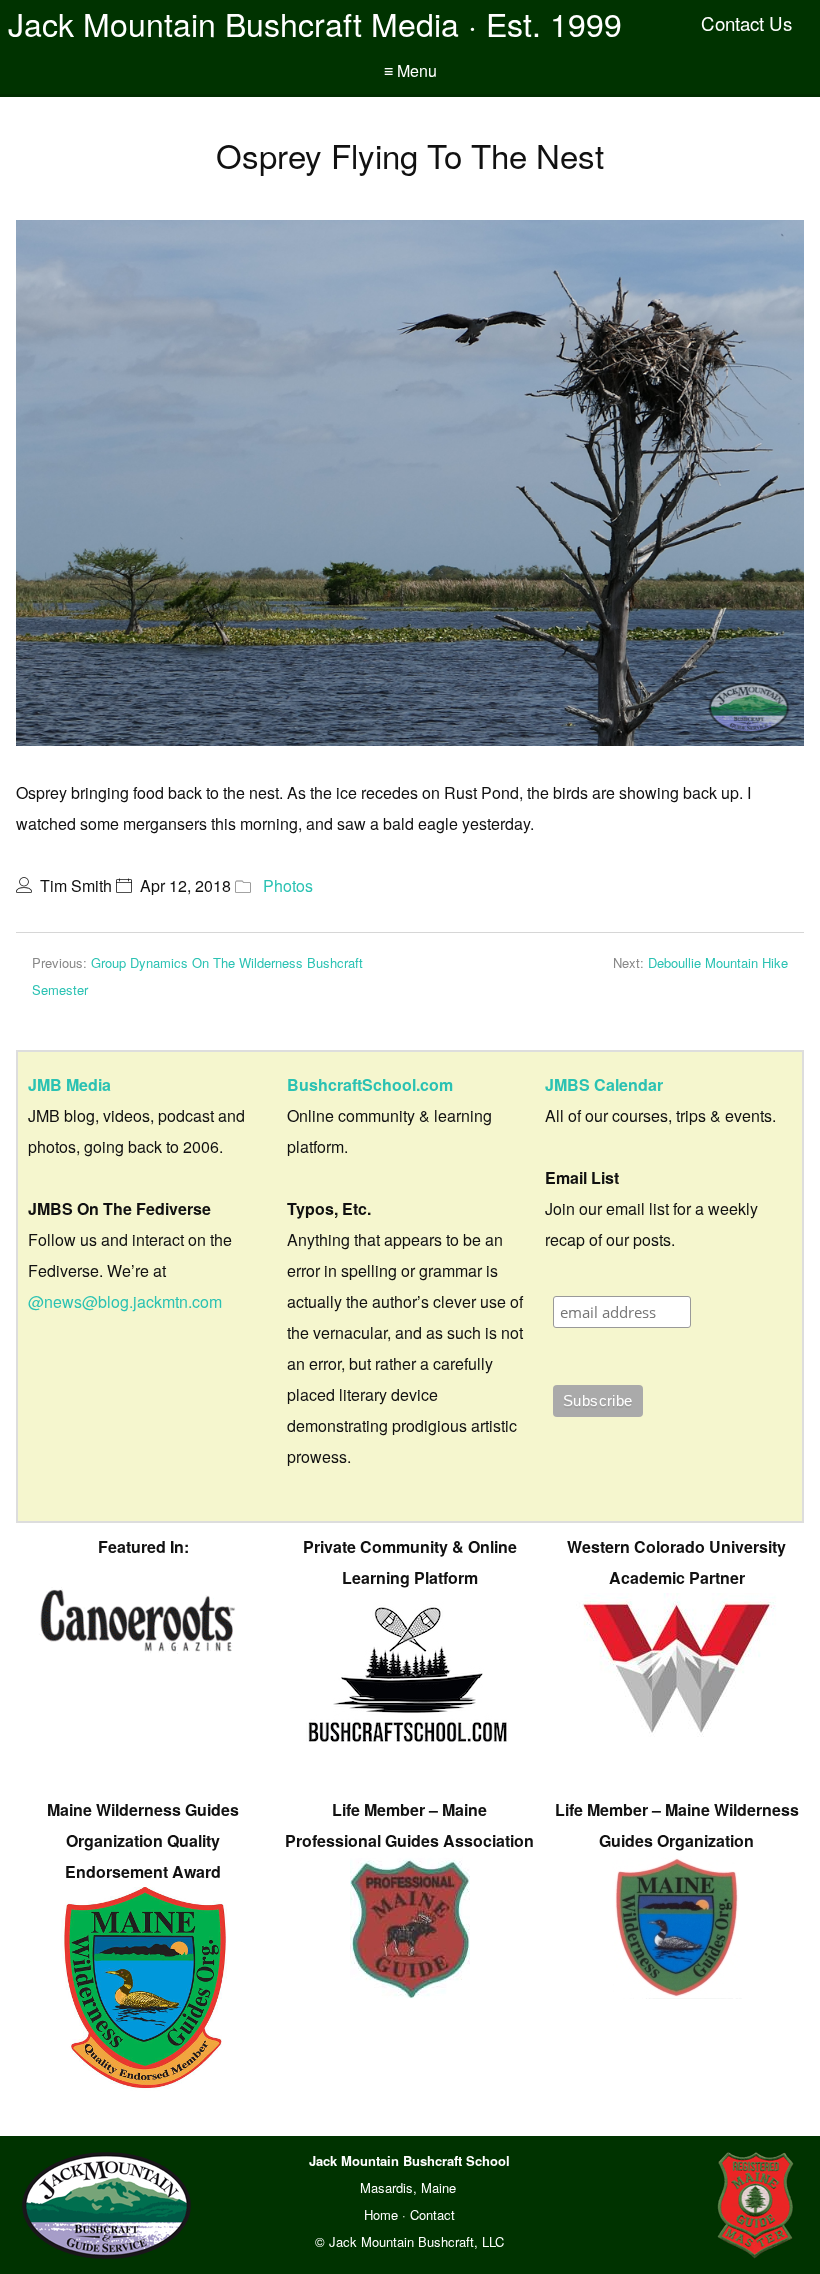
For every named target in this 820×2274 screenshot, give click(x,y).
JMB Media (69, 1084)
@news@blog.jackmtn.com (125, 1301)
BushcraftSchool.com (370, 1084)
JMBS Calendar (604, 1084)
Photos (288, 885)
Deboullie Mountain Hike (718, 962)
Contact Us (746, 23)
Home (381, 2214)
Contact (432, 2214)
